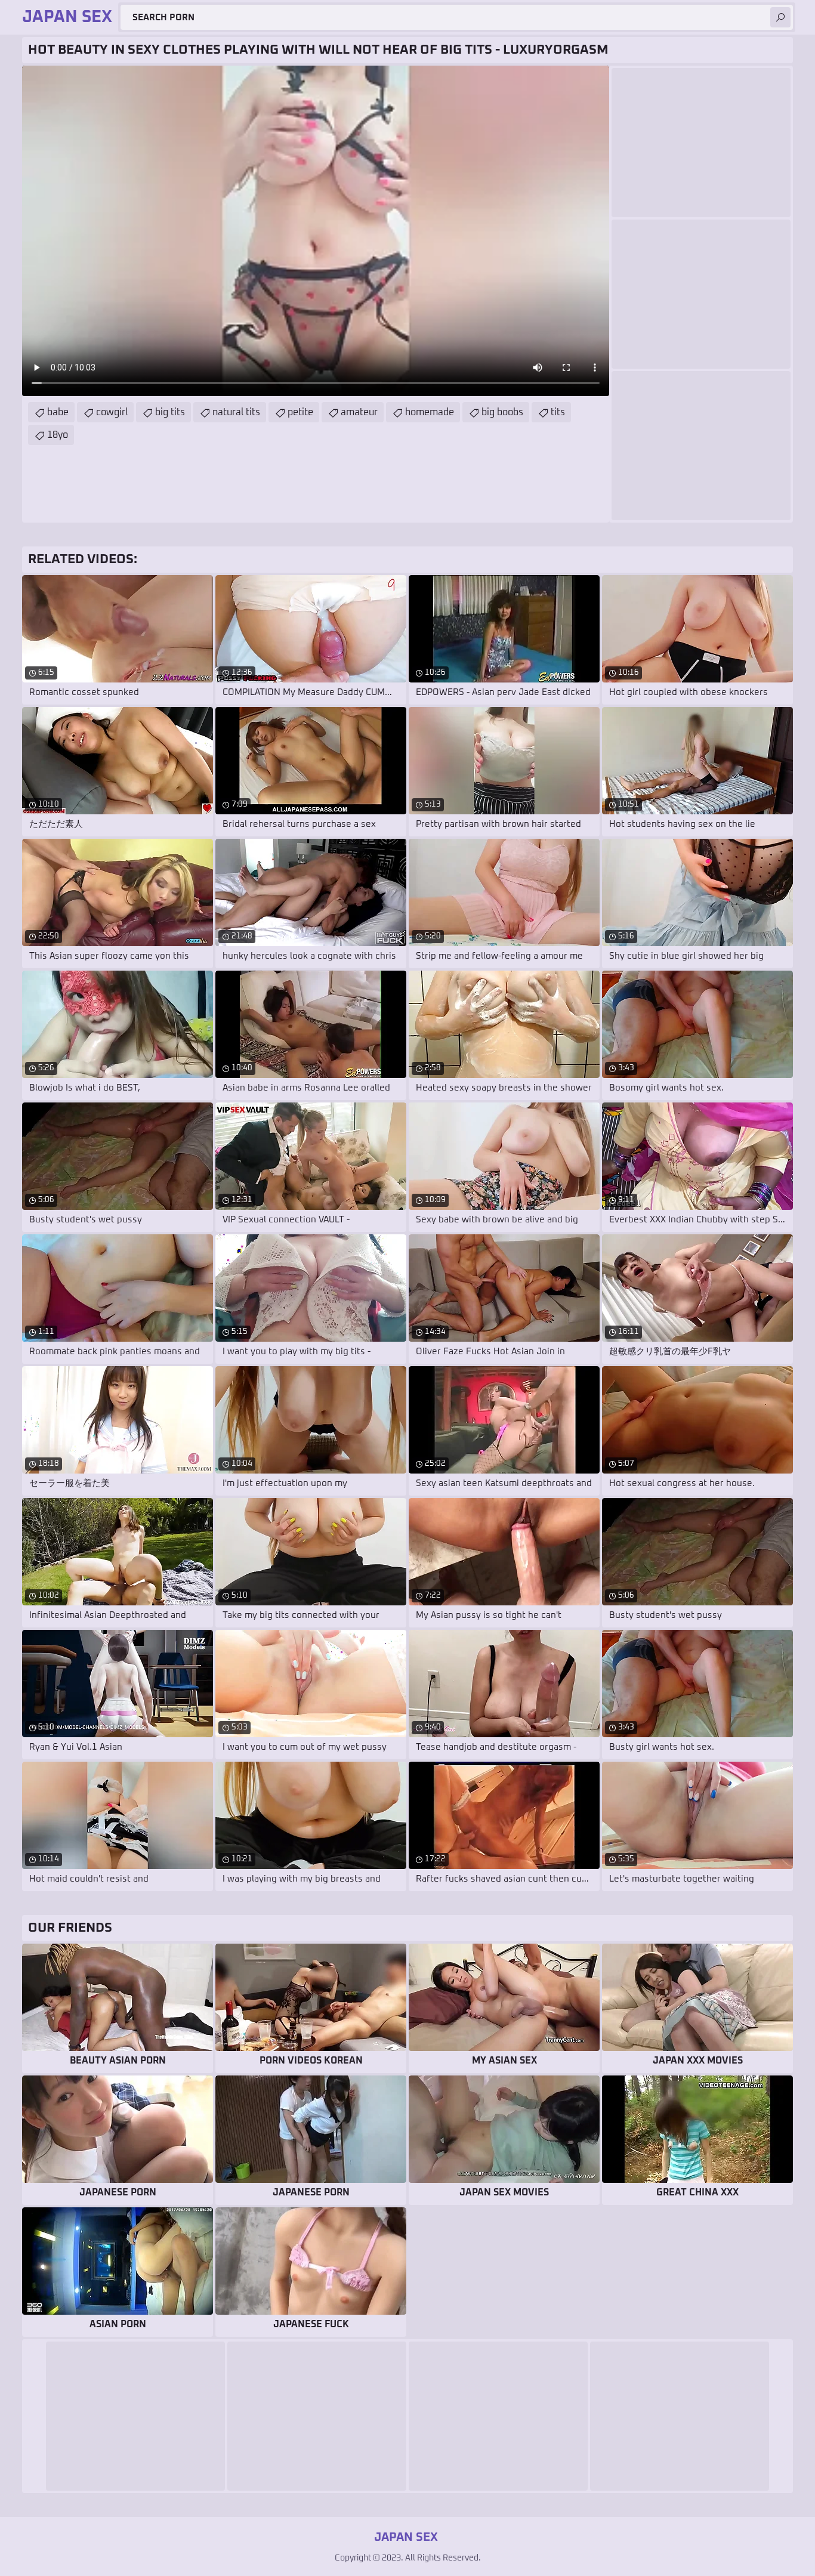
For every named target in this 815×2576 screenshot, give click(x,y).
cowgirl (112, 412)
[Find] (780, 17)
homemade (430, 412)
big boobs (502, 412)
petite (300, 412)
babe (58, 412)
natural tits (236, 412)
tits (558, 412)
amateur (359, 412)
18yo (58, 435)
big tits (170, 412)
